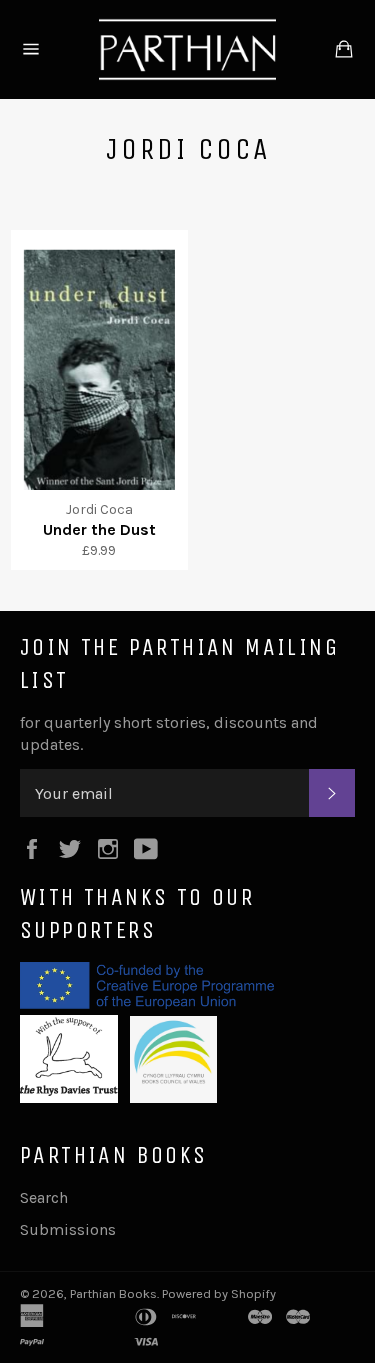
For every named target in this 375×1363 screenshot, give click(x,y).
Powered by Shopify (219, 1293)
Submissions (68, 1229)
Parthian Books (113, 1293)
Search (44, 1197)
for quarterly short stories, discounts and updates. (169, 733)
